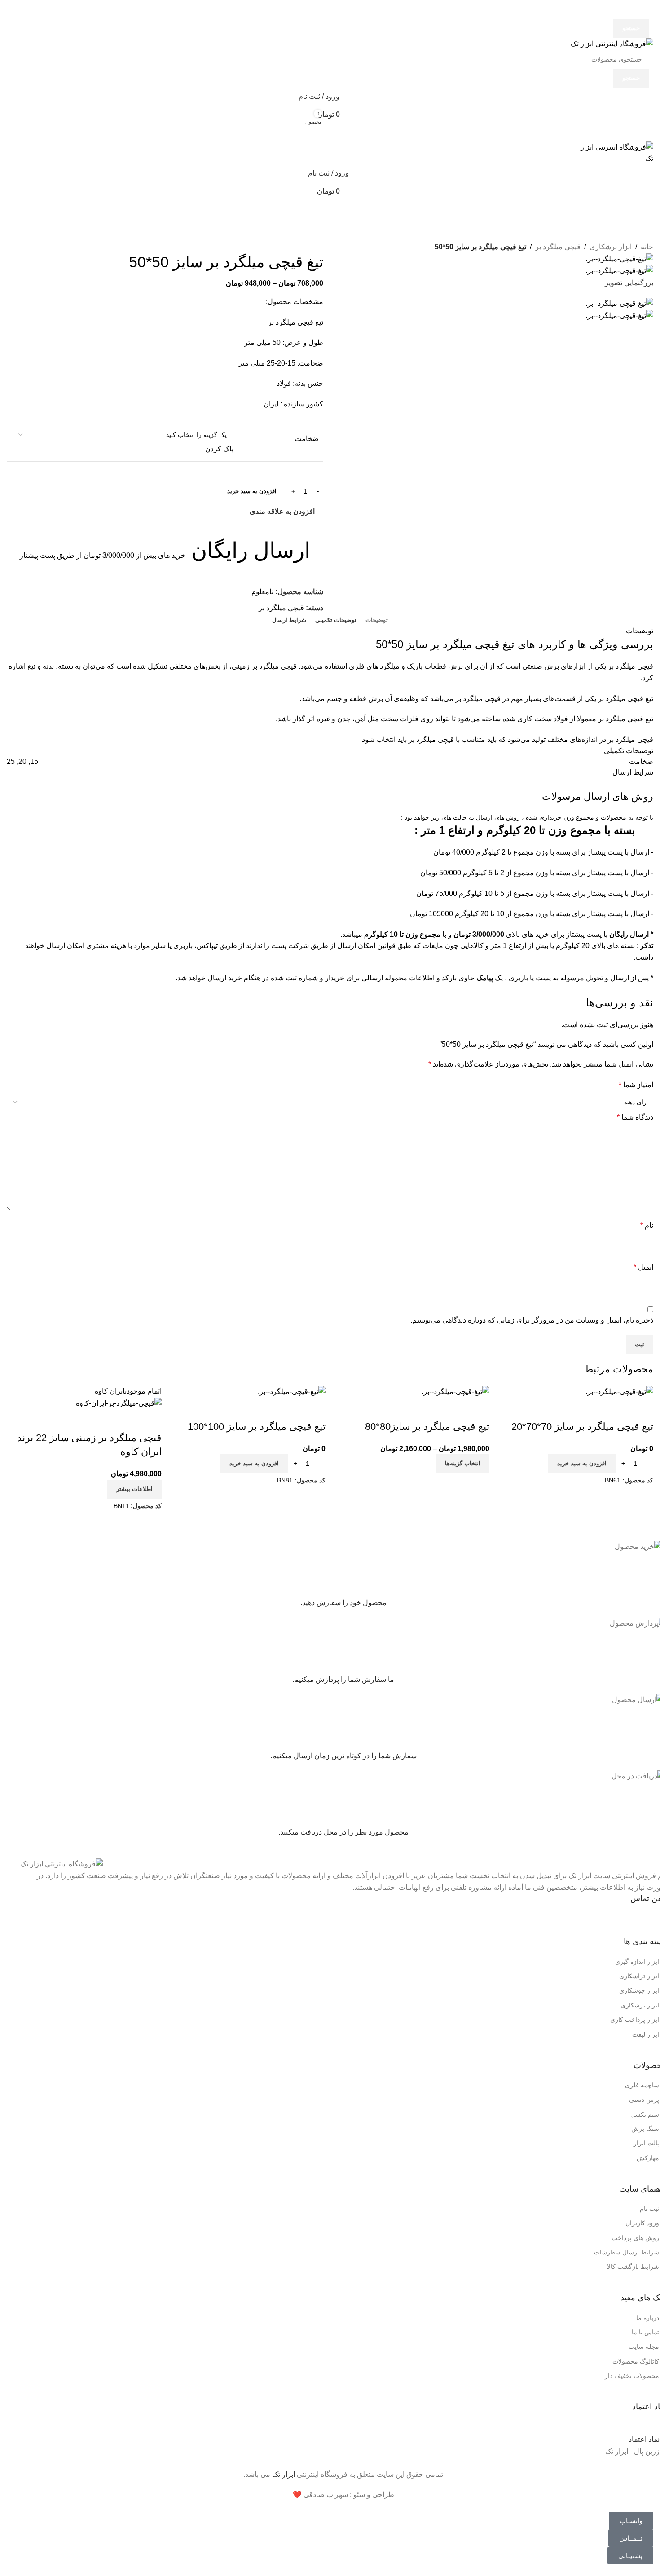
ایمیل (643, 1267)
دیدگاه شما (635, 1117)
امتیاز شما (636, 1085)
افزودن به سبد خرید (252, 491)
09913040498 (592, 1919)
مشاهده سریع (642, 1409)
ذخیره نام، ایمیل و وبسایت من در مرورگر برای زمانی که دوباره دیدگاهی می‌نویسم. (532, 1320)
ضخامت (307, 439)
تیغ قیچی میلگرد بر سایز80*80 (427, 1427)
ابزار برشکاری (611, 247)
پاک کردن (219, 449)
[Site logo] (612, 43)
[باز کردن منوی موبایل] (330, 132)
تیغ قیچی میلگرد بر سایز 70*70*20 (582, 1427)
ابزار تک (284, 2474)
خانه (647, 247)
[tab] (377, 620)
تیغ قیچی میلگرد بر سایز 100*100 (257, 1427)
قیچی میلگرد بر (558, 247)
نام (647, 1225)
